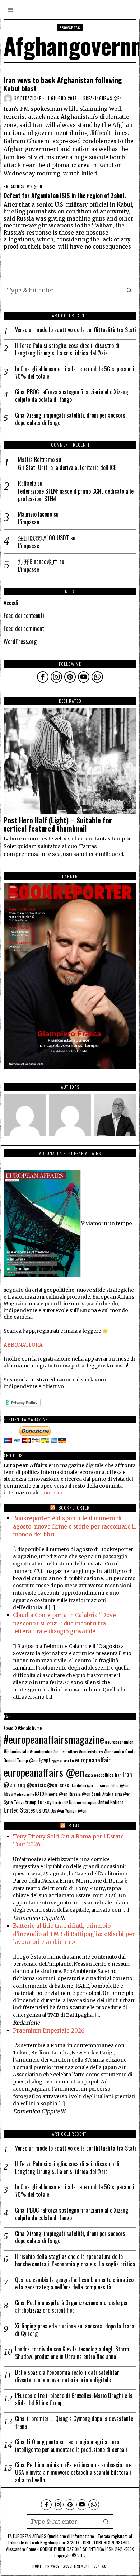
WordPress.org (20, 641)
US (39, 1811)
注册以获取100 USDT (43, 538)
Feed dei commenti (25, 628)
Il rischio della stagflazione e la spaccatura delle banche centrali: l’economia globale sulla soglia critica (75, 2260)
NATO (39, 1794)
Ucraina (58, 1802)
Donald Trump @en (21, 1760)
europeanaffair (93, 1760)
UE (66, 1802)
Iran (118, 1775)
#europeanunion (119, 1742)
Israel (64, 1785)
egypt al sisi (60, 1761)
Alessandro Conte (120, 1751)
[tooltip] (43, 677)
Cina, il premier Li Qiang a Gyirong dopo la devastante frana (74, 2422)
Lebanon (102, 1785)
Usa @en (57, 1811)
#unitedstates (91, 1751)
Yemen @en (76, 1811)
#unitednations (66, 1752)
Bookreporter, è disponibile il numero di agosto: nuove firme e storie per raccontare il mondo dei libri (74, 1526)
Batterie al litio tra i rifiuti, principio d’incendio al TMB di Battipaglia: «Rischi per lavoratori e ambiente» (74, 1934)
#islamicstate (16, 1751)
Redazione (31, 98)
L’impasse (29, 522)
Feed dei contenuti (24, 616)
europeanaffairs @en (44, 1772)
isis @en (48, 1785)
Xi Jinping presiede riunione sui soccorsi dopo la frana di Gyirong (75, 2330)
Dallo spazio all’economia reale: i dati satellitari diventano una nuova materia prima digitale (68, 2376)
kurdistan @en (83, 1785)
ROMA (74, 1825)
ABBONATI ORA (23, 1345)
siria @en (123, 1794)
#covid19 (10, 1728)
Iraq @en (27, 1785)
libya (8, 1793)
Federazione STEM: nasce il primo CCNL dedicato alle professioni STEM (76, 495)
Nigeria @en (56, 1794)
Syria (8, 1802)
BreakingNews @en (103, 98)
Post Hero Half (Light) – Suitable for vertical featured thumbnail (58, 825)
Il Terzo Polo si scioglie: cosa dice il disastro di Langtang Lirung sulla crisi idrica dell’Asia (67, 349)
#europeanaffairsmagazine (54, 1739)
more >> (52, 1493)
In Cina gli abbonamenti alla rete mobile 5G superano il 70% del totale (75, 373)
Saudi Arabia (102, 1794)
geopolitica (104, 1775)
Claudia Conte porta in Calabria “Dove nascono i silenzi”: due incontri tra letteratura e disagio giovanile (64, 1623)
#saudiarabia (41, 1751)
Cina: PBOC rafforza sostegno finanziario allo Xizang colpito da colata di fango (72, 396)
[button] (129, 290)
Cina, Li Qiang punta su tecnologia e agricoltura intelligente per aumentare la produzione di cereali (71, 2446)
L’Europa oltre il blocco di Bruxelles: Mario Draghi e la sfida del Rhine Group (74, 2400)
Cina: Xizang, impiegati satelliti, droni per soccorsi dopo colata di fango (71, 419)
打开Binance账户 (38, 561)
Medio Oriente (24, 1794)
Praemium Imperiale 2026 (49, 2031)
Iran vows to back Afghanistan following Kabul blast (63, 84)
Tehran (19, 1802)
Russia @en (80, 1794)
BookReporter (74, 1508)
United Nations (111, 1802)
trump (31, 1802)
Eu (72, 1761)
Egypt (45, 1760)
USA (46, 1811)
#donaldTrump (30, 1728)
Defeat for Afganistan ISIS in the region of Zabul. (65, 196)
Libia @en (120, 1785)
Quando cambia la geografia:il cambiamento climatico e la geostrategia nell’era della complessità (74, 2284)
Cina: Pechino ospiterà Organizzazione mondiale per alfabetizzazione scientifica (72, 2307)
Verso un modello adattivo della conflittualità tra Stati (76, 330)
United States (19, 1810)
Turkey (44, 1802)
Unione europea (83, 1802)
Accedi (11, 603)
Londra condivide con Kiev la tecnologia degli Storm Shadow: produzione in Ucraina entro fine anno (72, 2353)
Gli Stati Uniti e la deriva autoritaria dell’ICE (67, 468)
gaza (89, 1775)
